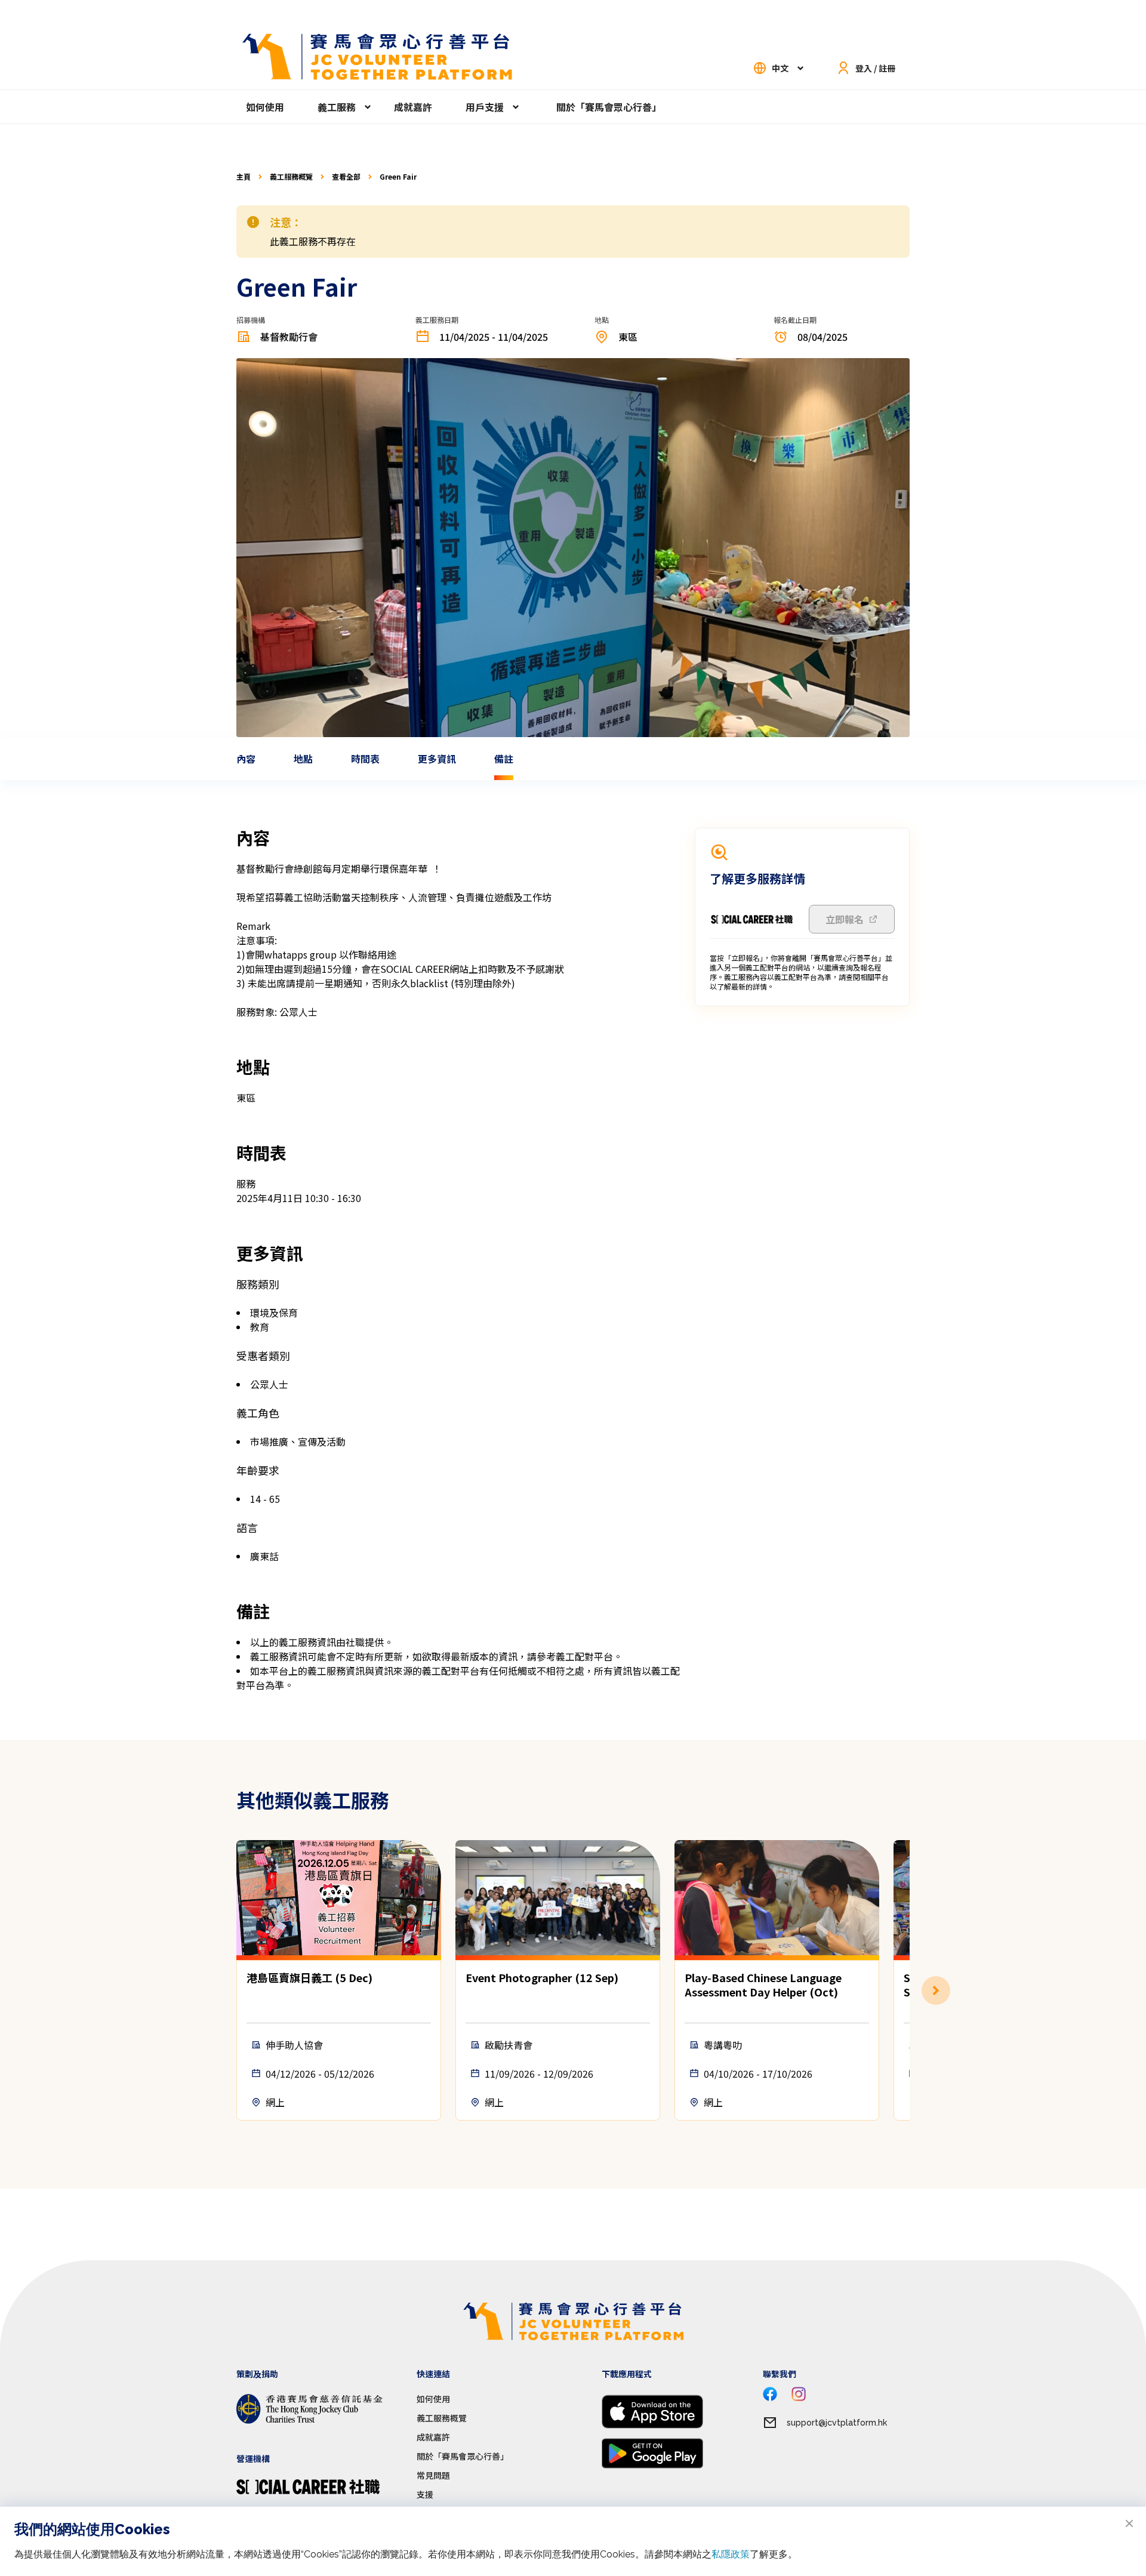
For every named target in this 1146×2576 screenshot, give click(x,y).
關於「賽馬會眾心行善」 (609, 107)
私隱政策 (731, 2554)
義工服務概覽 (291, 177)
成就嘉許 (413, 107)
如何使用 (265, 107)
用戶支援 (485, 107)
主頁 (244, 177)
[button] (910, 1990)
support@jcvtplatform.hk (837, 2423)
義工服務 (337, 107)
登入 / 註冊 (875, 68)
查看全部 (346, 177)
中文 (780, 68)
